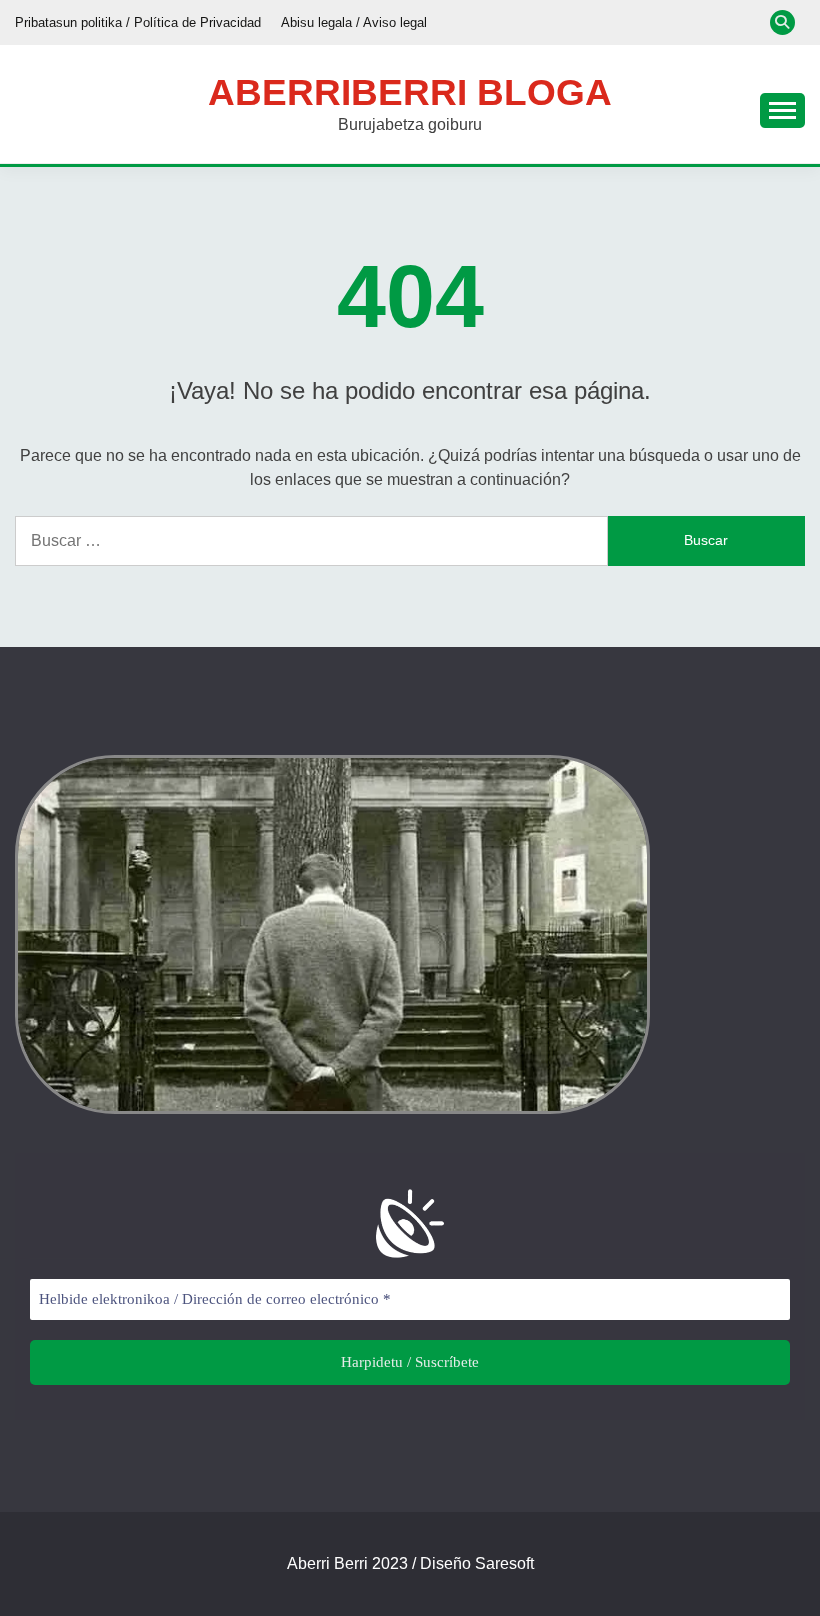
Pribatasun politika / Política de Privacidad (138, 22)
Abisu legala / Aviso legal (354, 22)
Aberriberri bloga (410, 92)
